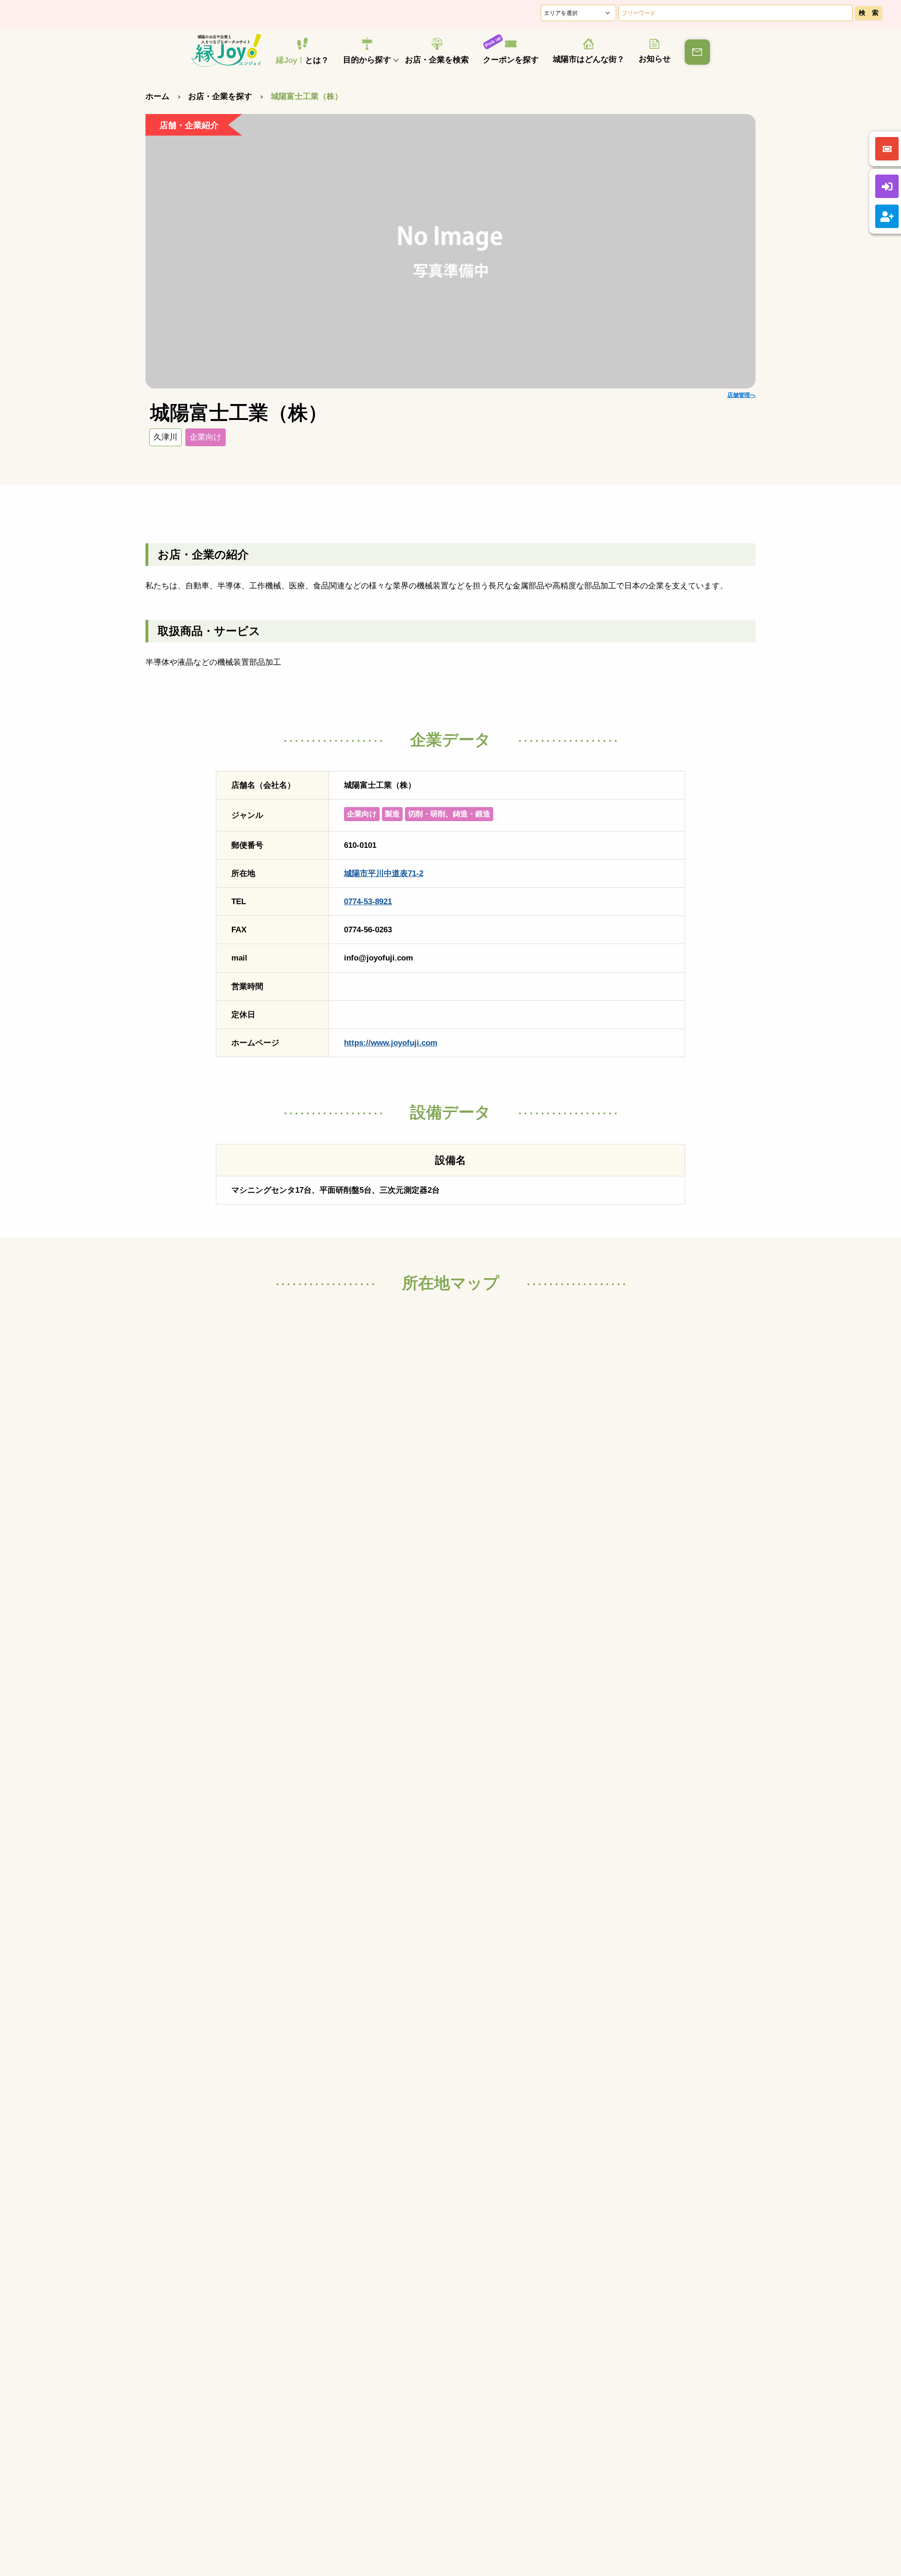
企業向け (206, 437)
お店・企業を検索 (437, 60)
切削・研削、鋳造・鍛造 (449, 814)
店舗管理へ (741, 395)
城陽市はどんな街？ (589, 59)
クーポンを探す (511, 60)
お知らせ (655, 59)
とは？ (302, 60)
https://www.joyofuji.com (391, 1043)
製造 (392, 814)
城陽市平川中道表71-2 (384, 873)
